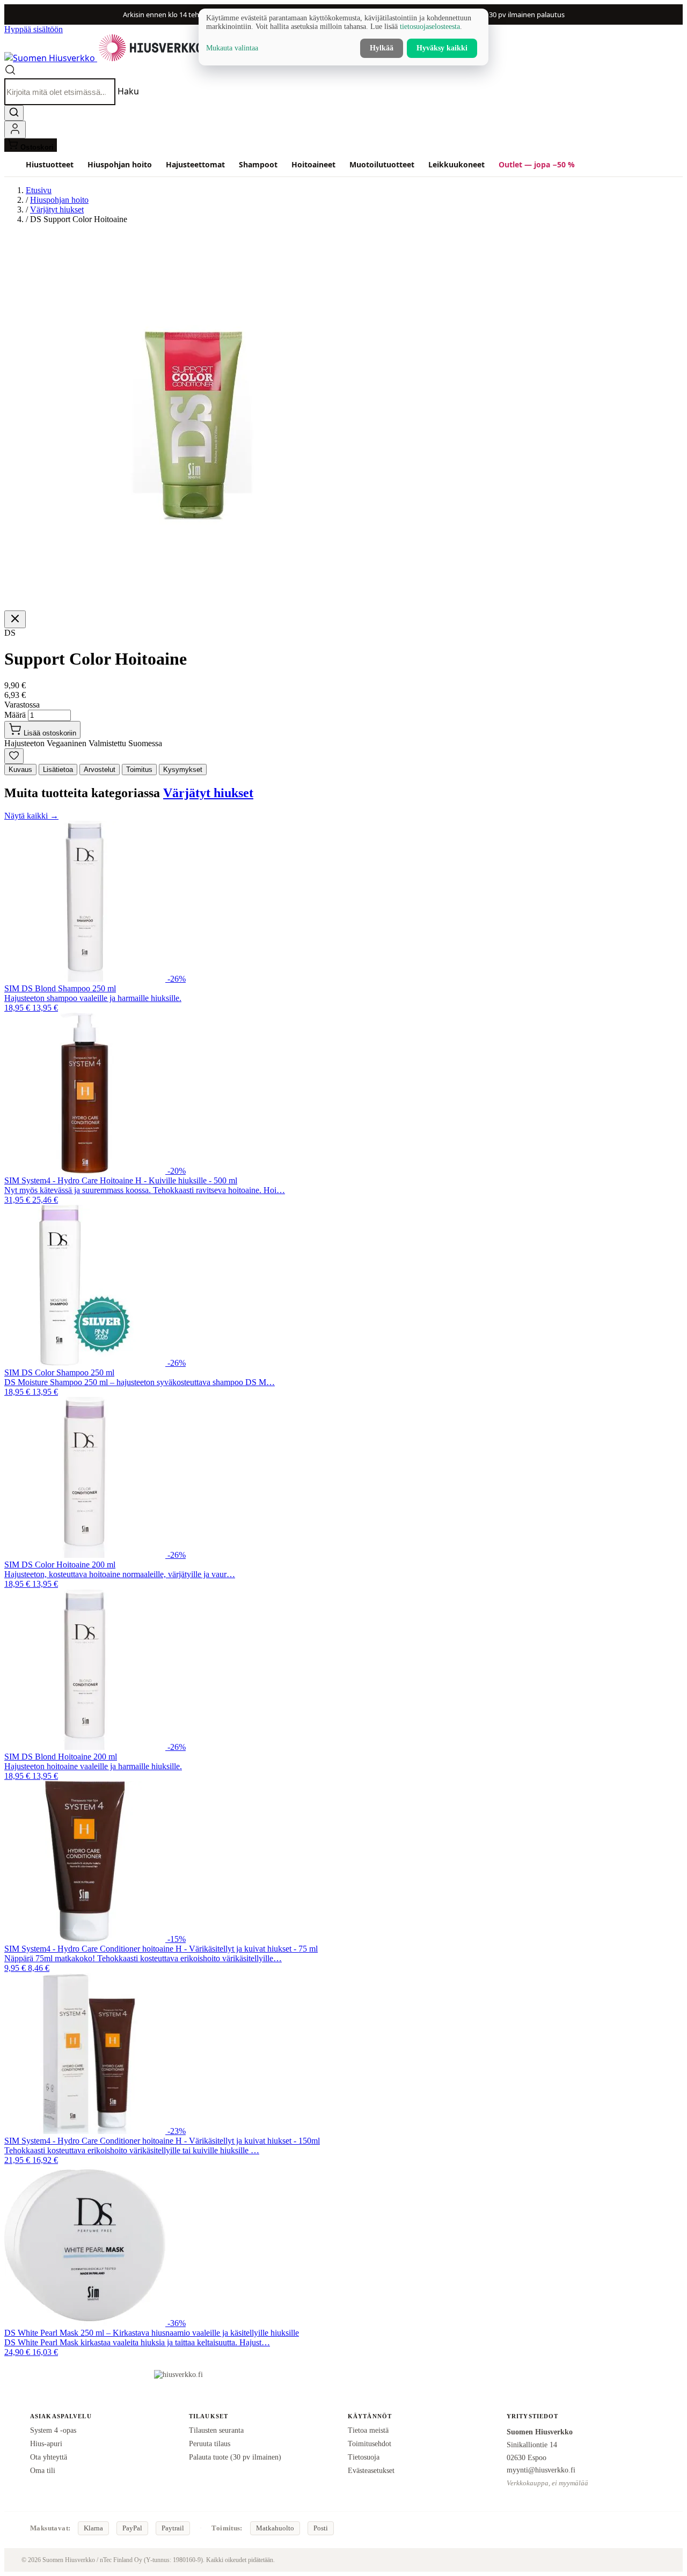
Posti (321, 2528)
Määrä (15, 715)
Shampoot (258, 164)
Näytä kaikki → (31, 816)
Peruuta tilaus (210, 2443)
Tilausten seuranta (216, 2430)
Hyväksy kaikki (442, 48)
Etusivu (39, 190)
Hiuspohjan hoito (120, 164)
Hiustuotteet (50, 164)
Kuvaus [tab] (20, 770)
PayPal (132, 2528)
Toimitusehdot (370, 2443)
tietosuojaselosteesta (430, 27)
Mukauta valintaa (232, 48)
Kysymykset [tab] (183, 770)
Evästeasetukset (371, 2470)
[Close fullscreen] (15, 619)
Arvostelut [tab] (100, 770)
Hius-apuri (46, 2443)
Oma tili (43, 2470)
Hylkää (382, 48)
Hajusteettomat (195, 164)
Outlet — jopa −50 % (537, 164)
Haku (128, 92)
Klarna (93, 2528)
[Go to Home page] (104, 58)
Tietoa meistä (368, 2430)
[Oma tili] (15, 130)
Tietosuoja (364, 2457)
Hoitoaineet (313, 164)
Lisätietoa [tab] (58, 770)
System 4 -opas (53, 2430)
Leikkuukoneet (456, 164)
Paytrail (173, 2528)
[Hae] (14, 113)
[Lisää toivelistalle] (14, 756)
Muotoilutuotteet (382, 164)
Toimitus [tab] (139, 770)
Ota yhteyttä (49, 2457)
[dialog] (343, 37)
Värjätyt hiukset (57, 209)
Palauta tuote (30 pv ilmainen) (235, 2457)
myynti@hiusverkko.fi (541, 2470)
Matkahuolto (275, 2528)
